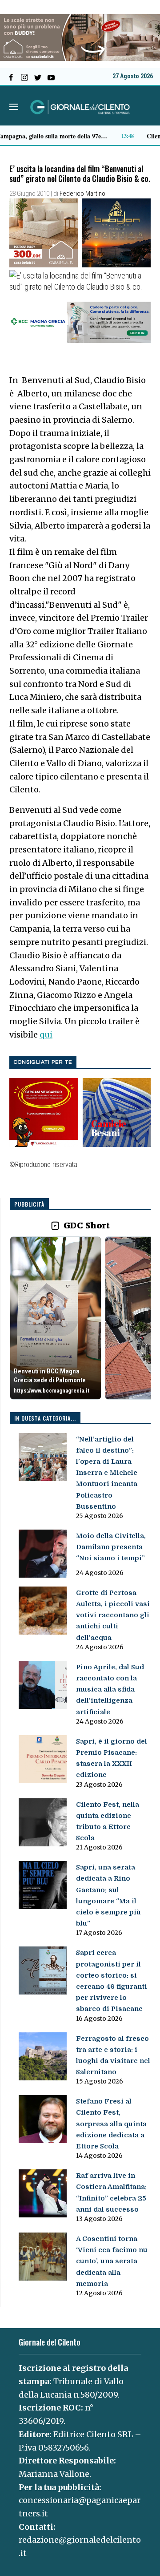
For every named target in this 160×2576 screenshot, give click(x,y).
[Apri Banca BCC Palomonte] (56, 1318)
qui (46, 1035)
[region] (80, 1318)
